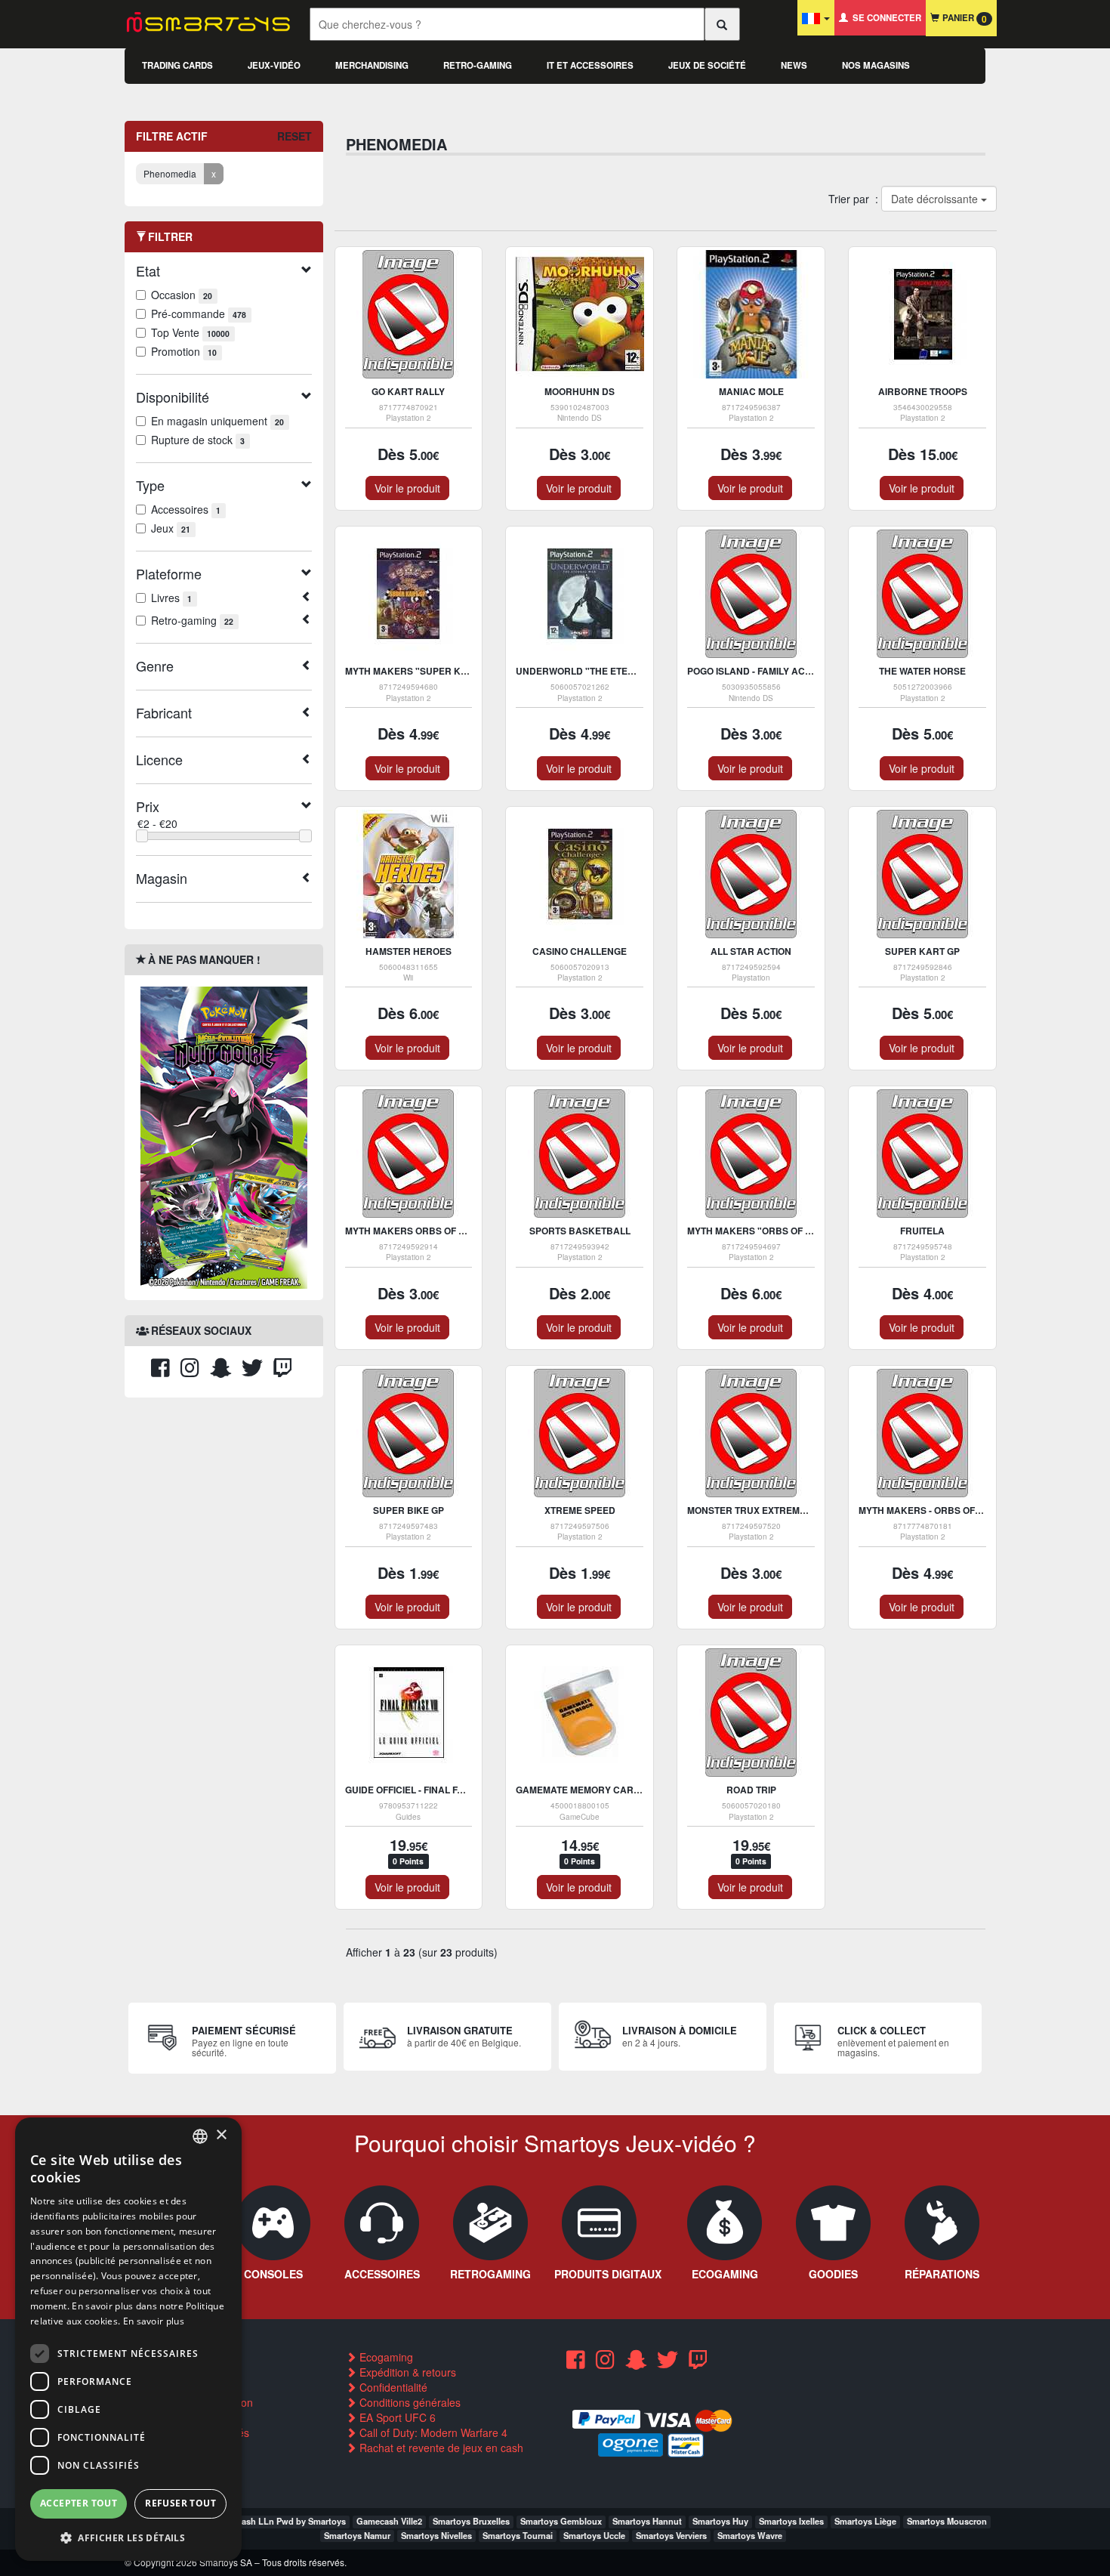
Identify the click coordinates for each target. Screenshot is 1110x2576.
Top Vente (190, 332)
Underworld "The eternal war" (598, 671)
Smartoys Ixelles (791, 2521)
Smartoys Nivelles (436, 2535)
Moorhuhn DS (580, 391)
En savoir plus (154, 2321)
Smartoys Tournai (518, 2535)
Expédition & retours (406, 2372)
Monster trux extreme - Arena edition (786, 1510)
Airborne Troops (923, 391)
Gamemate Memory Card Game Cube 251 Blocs (633, 1790)
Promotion (184, 351)
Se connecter (885, 18)
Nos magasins (876, 65)
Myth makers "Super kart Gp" (422, 671)
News (794, 65)
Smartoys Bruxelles (471, 2521)
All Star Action (751, 951)
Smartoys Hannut (647, 2521)
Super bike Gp (409, 1510)
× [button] (221, 2135)
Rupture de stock (198, 440)
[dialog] (128, 2339)
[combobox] (200, 2136)
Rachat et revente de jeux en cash (440, 2448)
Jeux (171, 528)
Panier (963, 19)
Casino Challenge (580, 951)
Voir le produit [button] (407, 488)
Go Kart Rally (408, 391)
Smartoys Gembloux (561, 2521)
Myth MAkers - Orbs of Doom (932, 1510)
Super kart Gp (922, 951)
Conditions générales (409, 2402)
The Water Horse (922, 671)
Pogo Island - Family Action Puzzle (775, 671)
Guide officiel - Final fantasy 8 (423, 1790)
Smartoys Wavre (750, 2535)
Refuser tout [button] (180, 2503)
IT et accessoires (590, 65)
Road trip (751, 1790)
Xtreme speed (580, 1510)
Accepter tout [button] (79, 2503)
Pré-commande (199, 314)
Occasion (182, 295)
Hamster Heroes (409, 951)
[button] (128, 2537)
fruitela (922, 1231)
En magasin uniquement (217, 421)
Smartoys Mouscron (947, 2521)
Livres (171, 598)
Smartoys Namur (357, 2535)
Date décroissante (935, 199)
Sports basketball (580, 1231)
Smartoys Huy (720, 2521)
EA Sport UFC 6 (396, 2417)
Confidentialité (392, 2387)
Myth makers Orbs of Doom (416, 1231)
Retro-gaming (478, 65)
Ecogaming (385, 2357)
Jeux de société (707, 65)
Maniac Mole (751, 391)
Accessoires (186, 509)
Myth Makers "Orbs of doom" (762, 1231)
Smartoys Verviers (671, 2535)
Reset (294, 136)
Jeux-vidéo (274, 65)
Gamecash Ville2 (389, 2521)
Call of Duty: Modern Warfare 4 (432, 2432)
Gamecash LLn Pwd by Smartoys (280, 2521)
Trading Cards (177, 65)
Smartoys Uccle (594, 2535)
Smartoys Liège (865, 2521)
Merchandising (372, 65)
